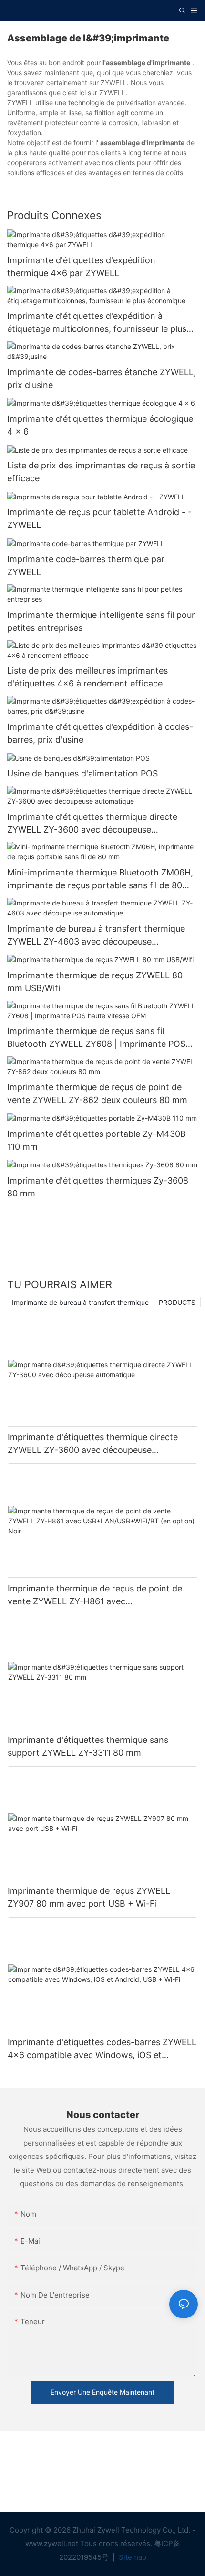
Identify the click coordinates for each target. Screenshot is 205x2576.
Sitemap (132, 2557)
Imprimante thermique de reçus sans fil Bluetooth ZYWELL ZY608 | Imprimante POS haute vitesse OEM (96, 1038)
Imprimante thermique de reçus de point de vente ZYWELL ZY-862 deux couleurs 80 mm (97, 1094)
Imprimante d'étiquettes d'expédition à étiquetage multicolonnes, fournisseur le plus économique (97, 323)
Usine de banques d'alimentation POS (82, 773)
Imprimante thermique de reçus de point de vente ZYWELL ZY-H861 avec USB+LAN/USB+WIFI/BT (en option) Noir (95, 1596)
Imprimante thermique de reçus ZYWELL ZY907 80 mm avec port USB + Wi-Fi (89, 1897)
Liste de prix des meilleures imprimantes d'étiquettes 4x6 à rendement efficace (87, 677)
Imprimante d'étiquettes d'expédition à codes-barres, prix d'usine (100, 733)
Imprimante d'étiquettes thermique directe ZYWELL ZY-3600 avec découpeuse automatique (92, 824)
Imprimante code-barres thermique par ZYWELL (86, 566)
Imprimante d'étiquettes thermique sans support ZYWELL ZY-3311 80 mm (88, 1746)
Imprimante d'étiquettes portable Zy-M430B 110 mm (97, 1140)
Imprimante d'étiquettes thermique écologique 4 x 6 (100, 425)
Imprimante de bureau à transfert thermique (80, 1302)
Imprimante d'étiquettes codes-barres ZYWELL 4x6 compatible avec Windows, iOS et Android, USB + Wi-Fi (102, 2049)
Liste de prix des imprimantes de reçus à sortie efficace (101, 472)
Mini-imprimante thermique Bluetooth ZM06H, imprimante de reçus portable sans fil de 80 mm (100, 880)
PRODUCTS (177, 1302)
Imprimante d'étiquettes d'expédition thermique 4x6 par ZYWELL (81, 267)
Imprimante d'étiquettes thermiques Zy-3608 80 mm (98, 1187)
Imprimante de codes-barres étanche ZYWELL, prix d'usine (102, 378)
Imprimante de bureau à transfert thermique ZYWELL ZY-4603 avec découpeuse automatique (96, 936)
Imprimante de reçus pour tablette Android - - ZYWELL (99, 518)
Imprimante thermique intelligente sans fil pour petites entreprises (101, 621)
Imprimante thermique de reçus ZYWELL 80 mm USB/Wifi (95, 982)
